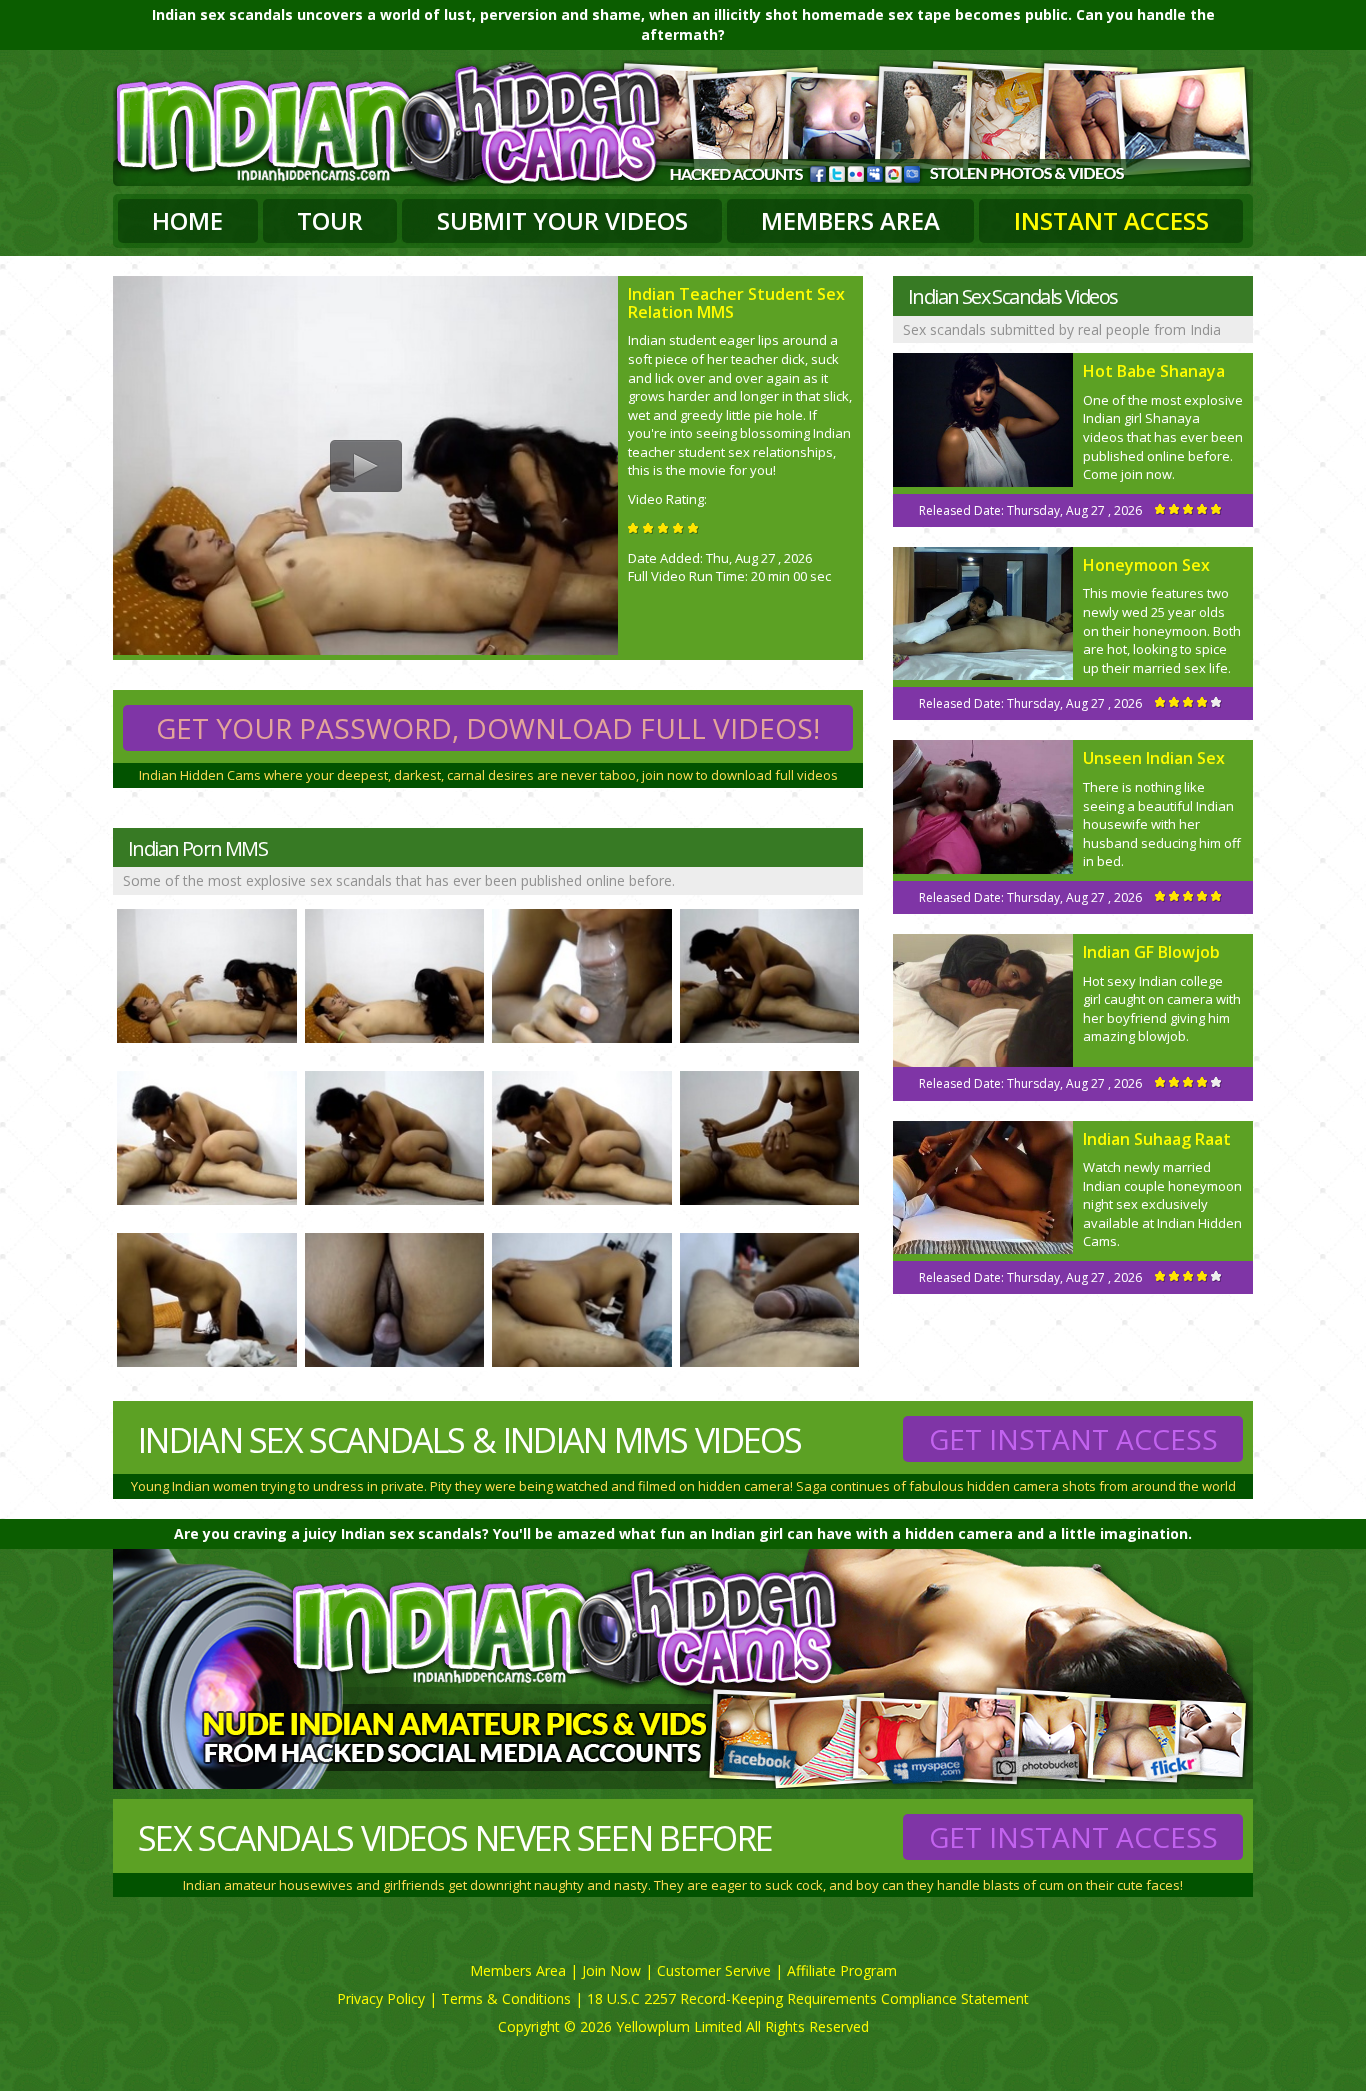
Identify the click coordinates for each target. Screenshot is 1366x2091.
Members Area (850, 220)
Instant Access (1111, 220)
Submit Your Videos (562, 220)
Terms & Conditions (506, 1998)
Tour (330, 220)
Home (187, 220)
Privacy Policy (381, 1998)
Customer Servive (714, 1970)
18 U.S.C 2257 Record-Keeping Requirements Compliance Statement (808, 1998)
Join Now (611, 1970)
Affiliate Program (842, 1970)
